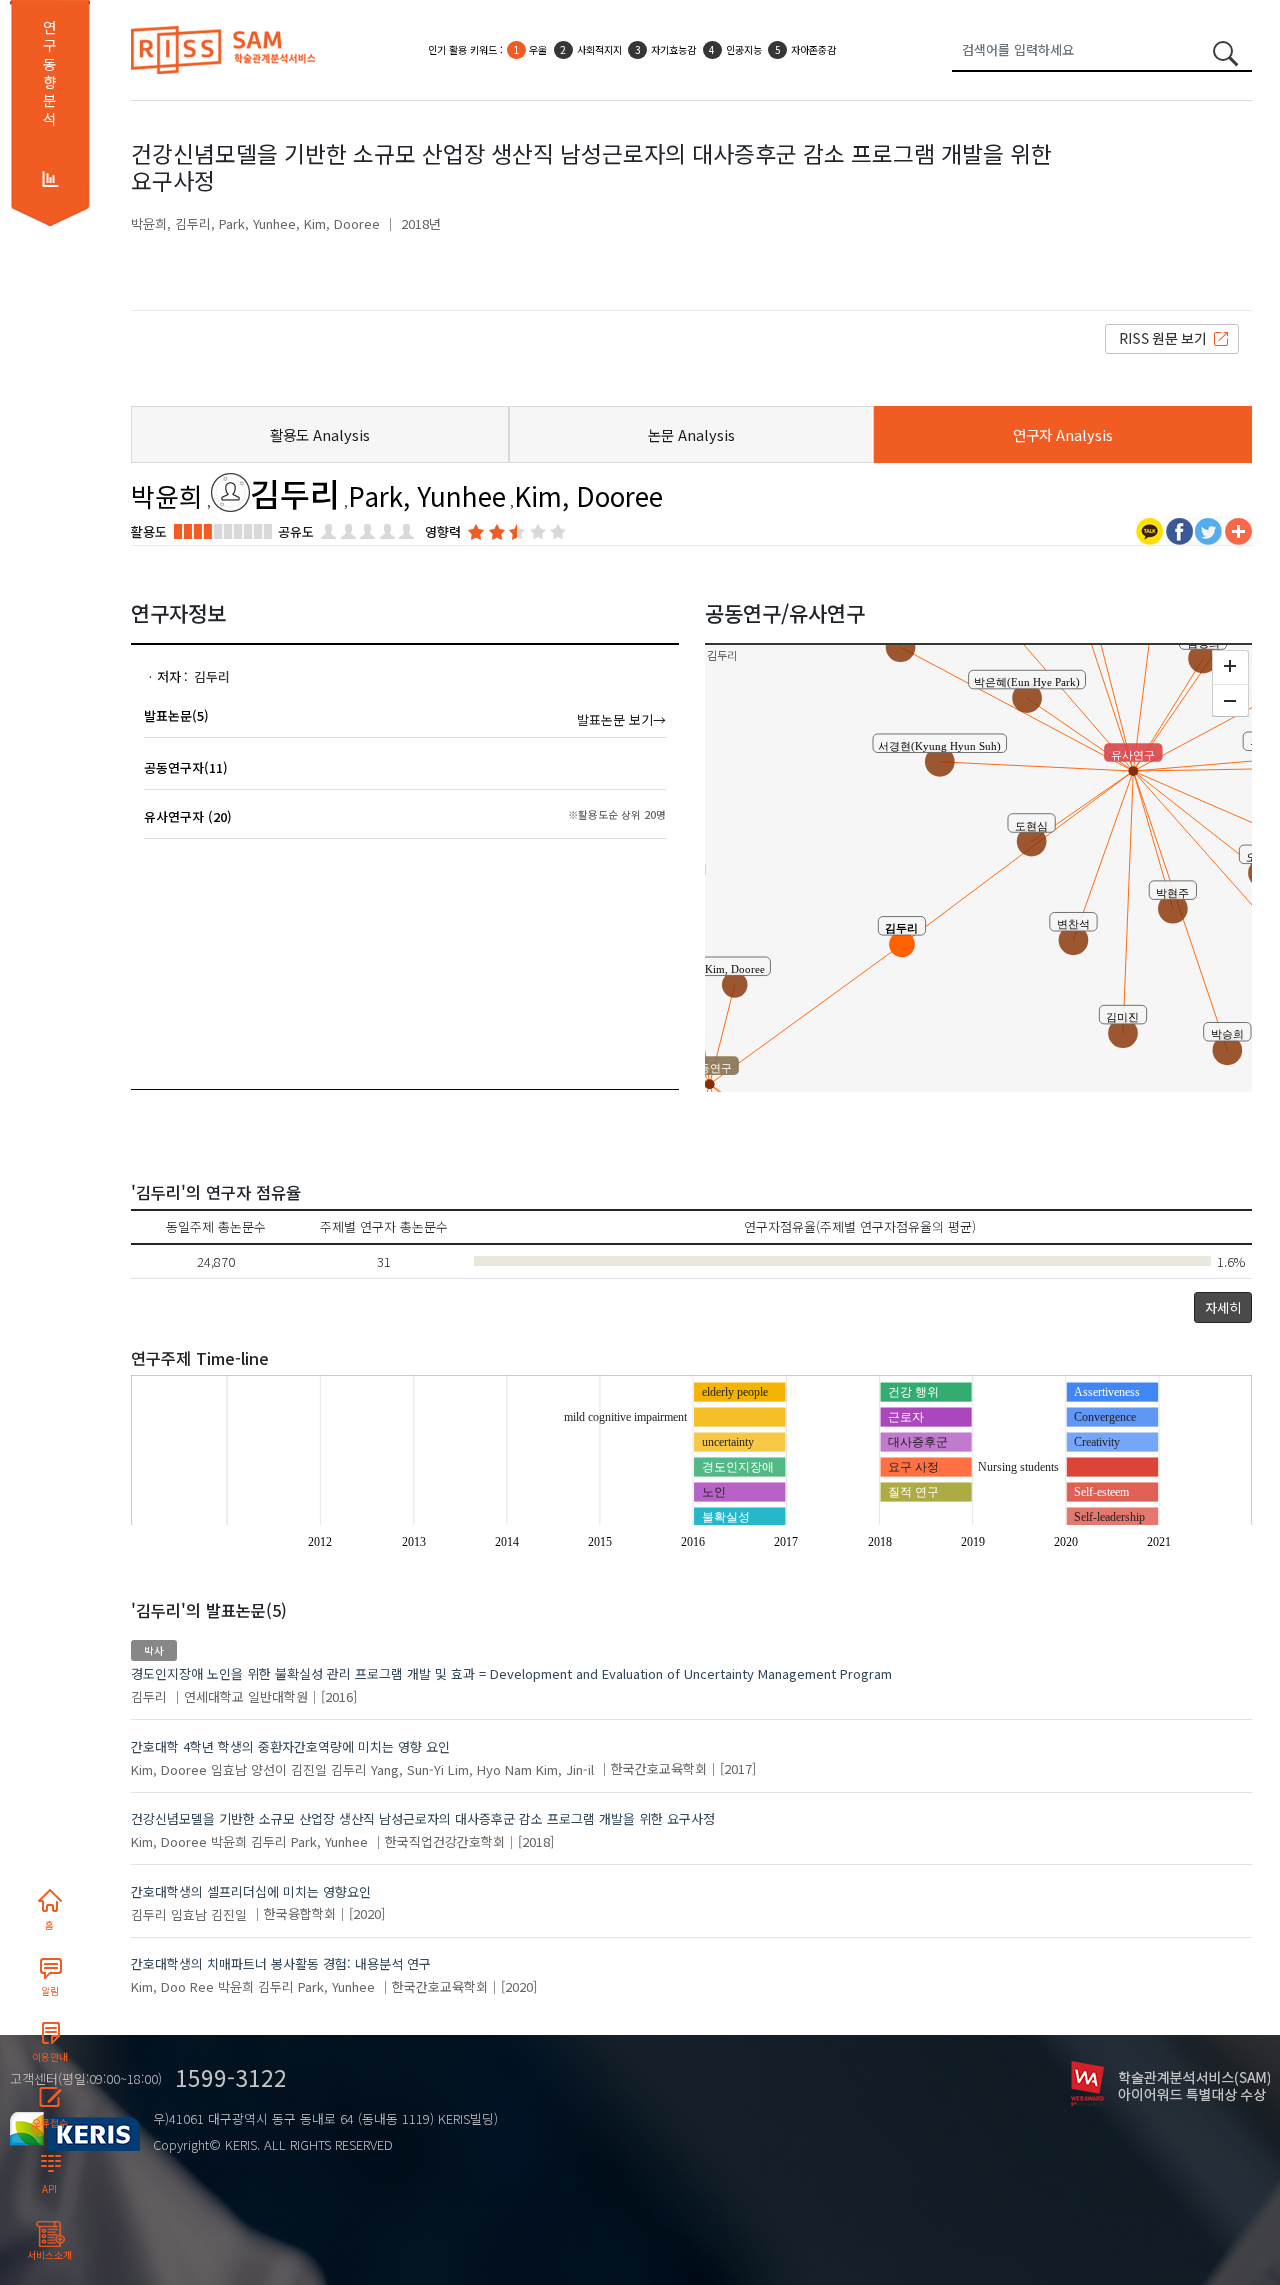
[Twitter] (1208, 529)
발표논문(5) (176, 715)
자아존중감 (813, 49)
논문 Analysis (691, 434)
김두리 (193, 223)
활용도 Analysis (320, 434)
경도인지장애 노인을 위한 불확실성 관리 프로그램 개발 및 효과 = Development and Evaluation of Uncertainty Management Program (511, 1673)
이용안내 (50, 2057)
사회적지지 (599, 49)
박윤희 (149, 223)
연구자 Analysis (1063, 434)
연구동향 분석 (49, 73)
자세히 (1223, 1307)
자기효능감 (673, 49)
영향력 (443, 531)
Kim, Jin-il (565, 1768)
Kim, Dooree (342, 223)
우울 (538, 49)
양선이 (269, 1768)
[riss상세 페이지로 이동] (1172, 337)
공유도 (296, 531)
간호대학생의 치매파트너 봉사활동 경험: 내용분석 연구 (281, 1963)
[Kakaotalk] (1149, 529)
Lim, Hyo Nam (490, 1768)
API (49, 2189)
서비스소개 (49, 2255)
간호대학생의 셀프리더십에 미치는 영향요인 (251, 1891)
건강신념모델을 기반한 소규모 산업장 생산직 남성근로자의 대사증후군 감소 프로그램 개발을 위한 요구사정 (423, 1818)
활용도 (149, 531)
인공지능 (744, 49)
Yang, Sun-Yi (407, 1768)
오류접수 (50, 2123)
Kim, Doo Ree (172, 1986)
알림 (50, 1991)
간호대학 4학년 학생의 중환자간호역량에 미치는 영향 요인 (290, 1746)
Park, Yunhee (257, 223)
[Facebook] (1179, 529)
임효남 (229, 1768)
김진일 (309, 1768)
